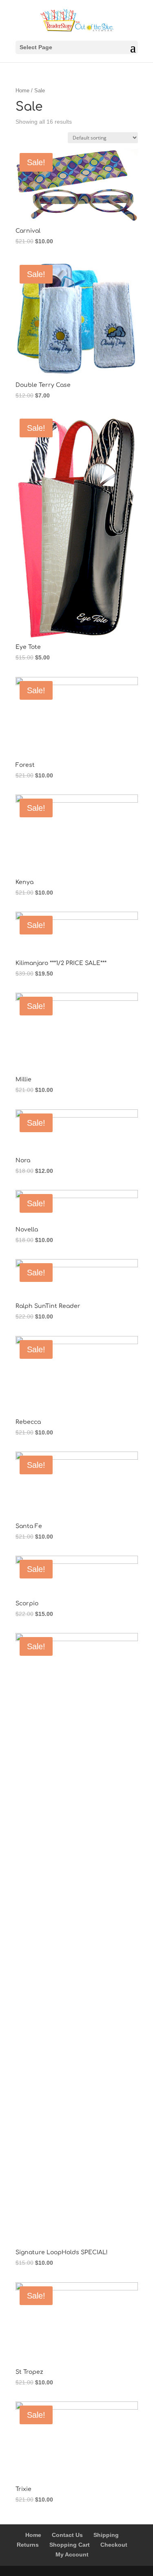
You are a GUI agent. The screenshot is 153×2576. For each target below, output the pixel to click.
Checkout (114, 2545)
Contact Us (67, 2535)
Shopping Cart (70, 2545)
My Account (72, 2554)
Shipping (106, 2535)
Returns (28, 2545)
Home (22, 91)
